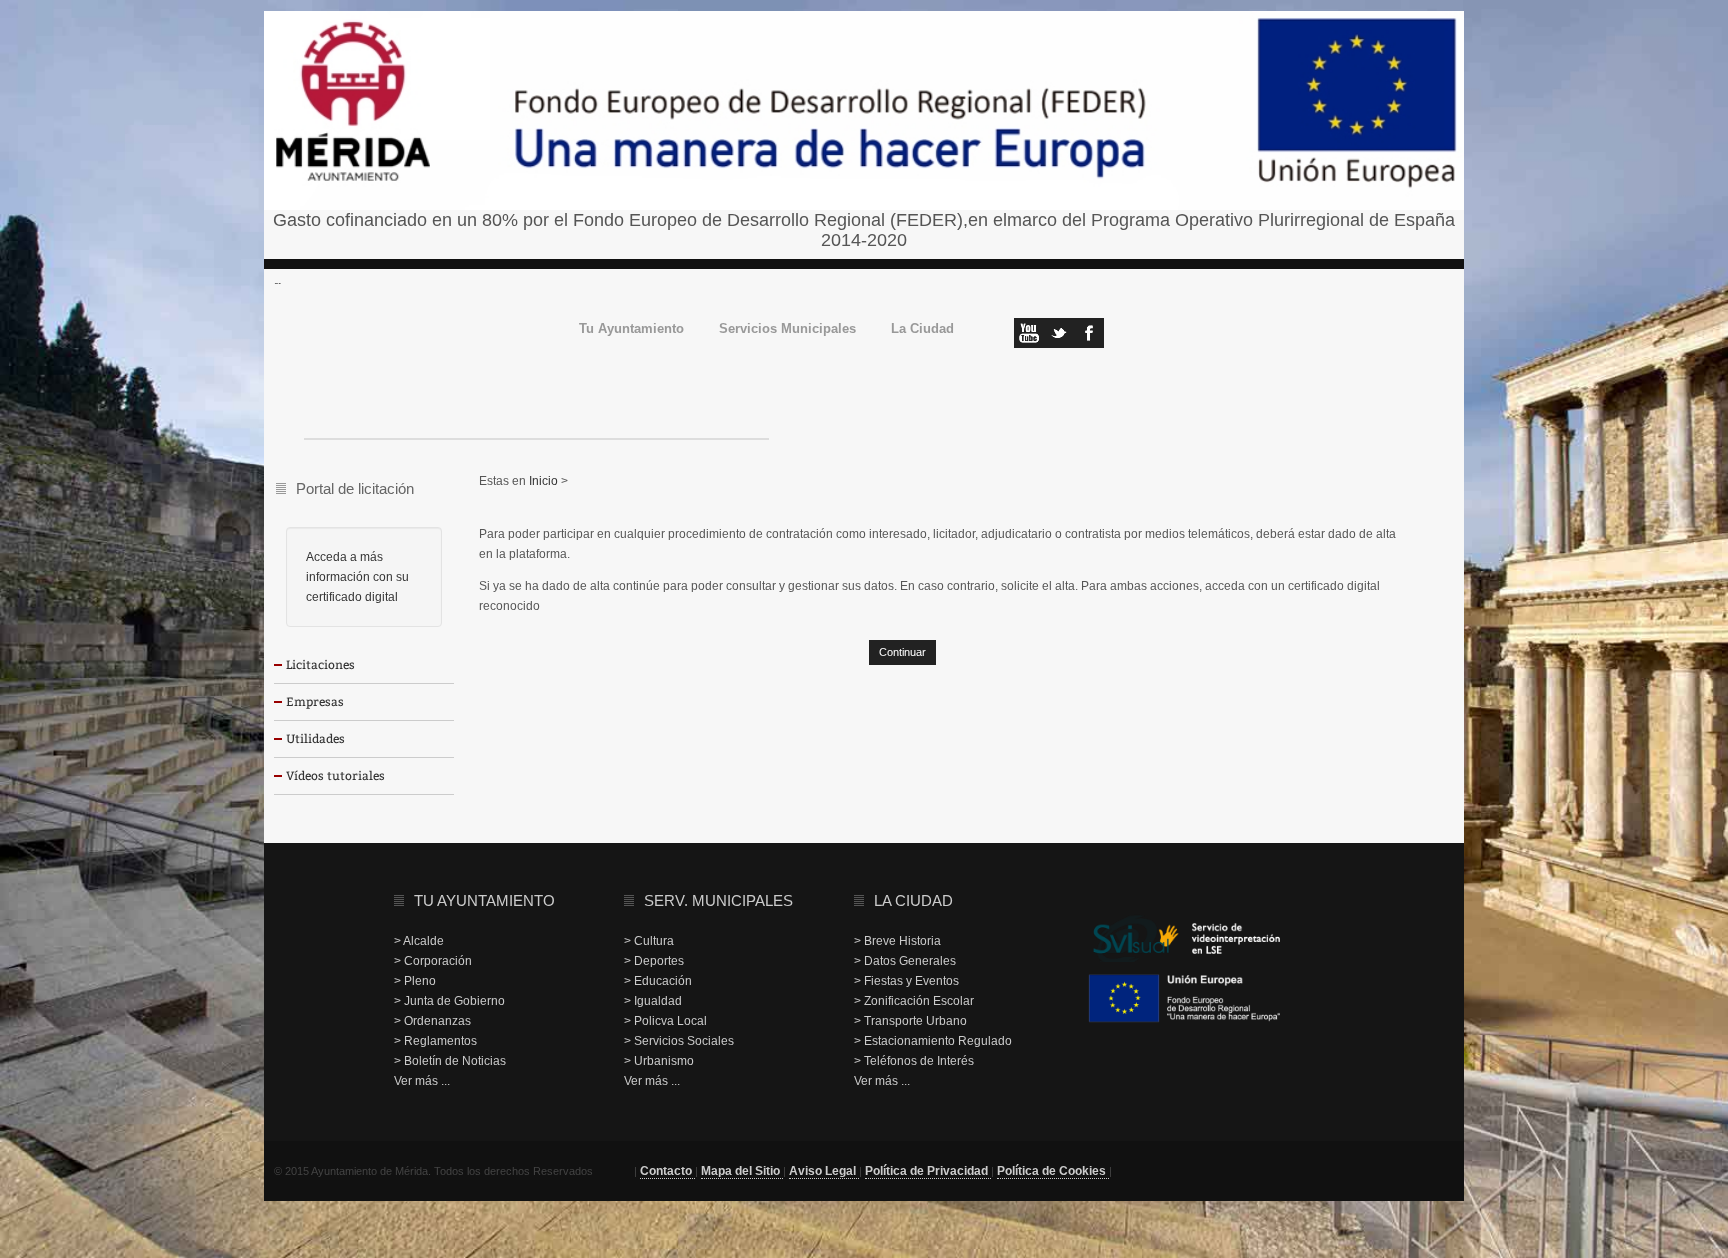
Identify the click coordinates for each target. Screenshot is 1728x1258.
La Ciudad (922, 329)
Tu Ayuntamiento (631, 329)
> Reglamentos (435, 1041)
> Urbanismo (659, 1061)
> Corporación (433, 961)
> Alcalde (419, 941)
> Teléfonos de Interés (914, 1061)
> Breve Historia (897, 941)
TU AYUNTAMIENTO (484, 900)
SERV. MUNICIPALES (718, 900)
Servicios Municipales (787, 329)
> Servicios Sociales (679, 1041)
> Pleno (415, 981)
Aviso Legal (824, 1171)
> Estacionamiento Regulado (933, 1041)
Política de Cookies (1053, 1171)
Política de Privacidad (928, 1171)
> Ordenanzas (432, 1021)
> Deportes (654, 961)
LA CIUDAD (913, 900)
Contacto (667, 1171)
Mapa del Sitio (742, 1171)
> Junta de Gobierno (449, 1001)
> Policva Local (665, 1021)
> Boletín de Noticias (450, 1061)
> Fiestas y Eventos (906, 981)
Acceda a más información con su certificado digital (357, 577)
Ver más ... (422, 1081)
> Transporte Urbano (910, 1021)
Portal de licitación (355, 488)
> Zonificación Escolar (914, 1001)
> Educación (658, 981)
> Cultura (649, 941)
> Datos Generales (905, 961)
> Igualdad (653, 1001)
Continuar (902, 652)
